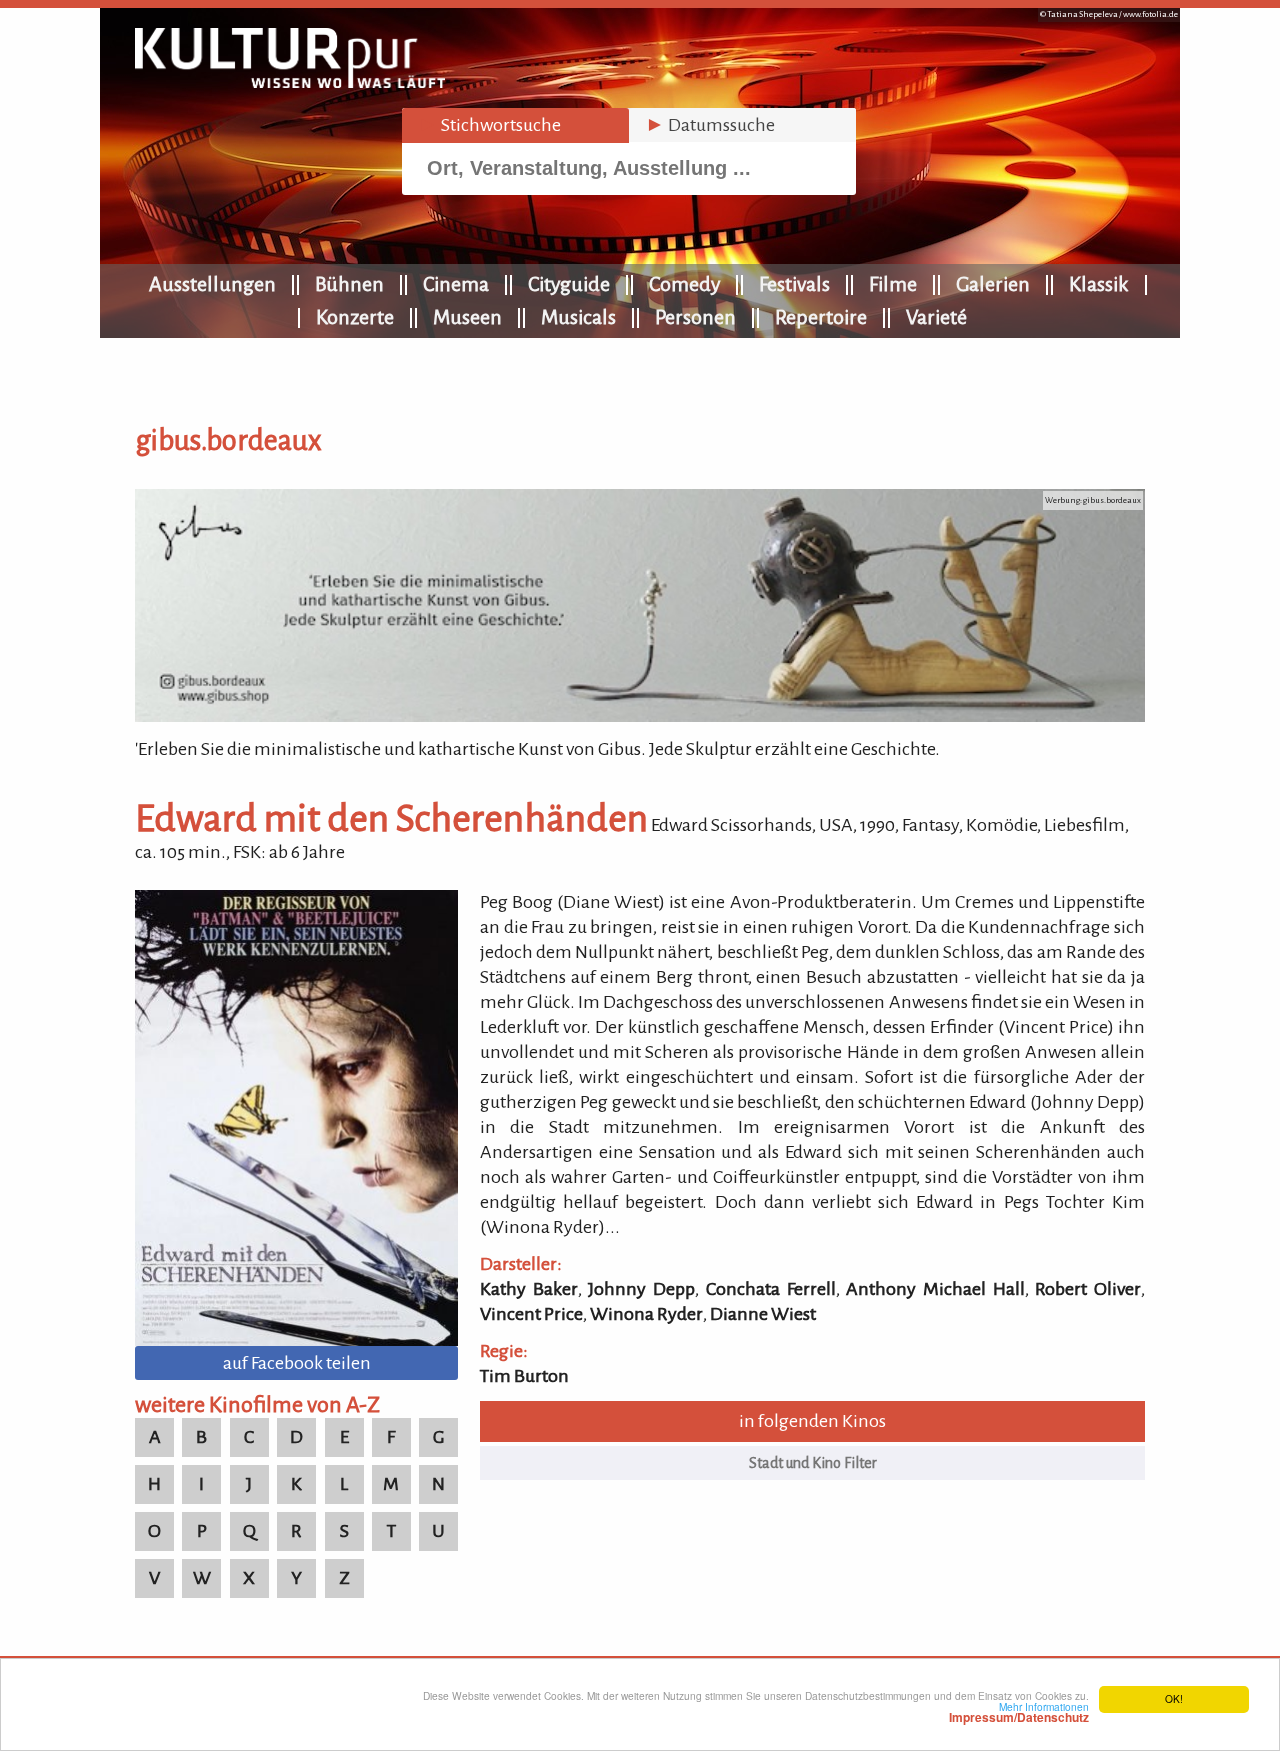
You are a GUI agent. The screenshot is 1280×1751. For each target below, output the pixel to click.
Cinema (456, 284)
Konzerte (355, 317)
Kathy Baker (529, 1289)
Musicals (578, 317)
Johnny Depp (641, 1289)
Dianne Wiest (763, 1314)
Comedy (684, 284)
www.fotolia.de (1150, 14)
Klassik (1099, 284)
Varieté (936, 317)
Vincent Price (531, 1314)
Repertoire (821, 317)
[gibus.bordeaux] (640, 716)
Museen (467, 317)
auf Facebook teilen (297, 1363)
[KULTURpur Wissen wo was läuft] (290, 82)
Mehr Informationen (1019, 1712)
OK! (1174, 1698)
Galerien (993, 284)
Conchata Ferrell (771, 1289)
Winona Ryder (646, 1314)
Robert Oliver (1088, 1289)
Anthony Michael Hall (935, 1289)
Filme (893, 284)
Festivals (794, 284)
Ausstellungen (212, 284)
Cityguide (569, 284)
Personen (695, 317)
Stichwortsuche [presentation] (489, 125)
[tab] (515, 125)
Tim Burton (524, 1376)
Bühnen (349, 284)
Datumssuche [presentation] (710, 125)
